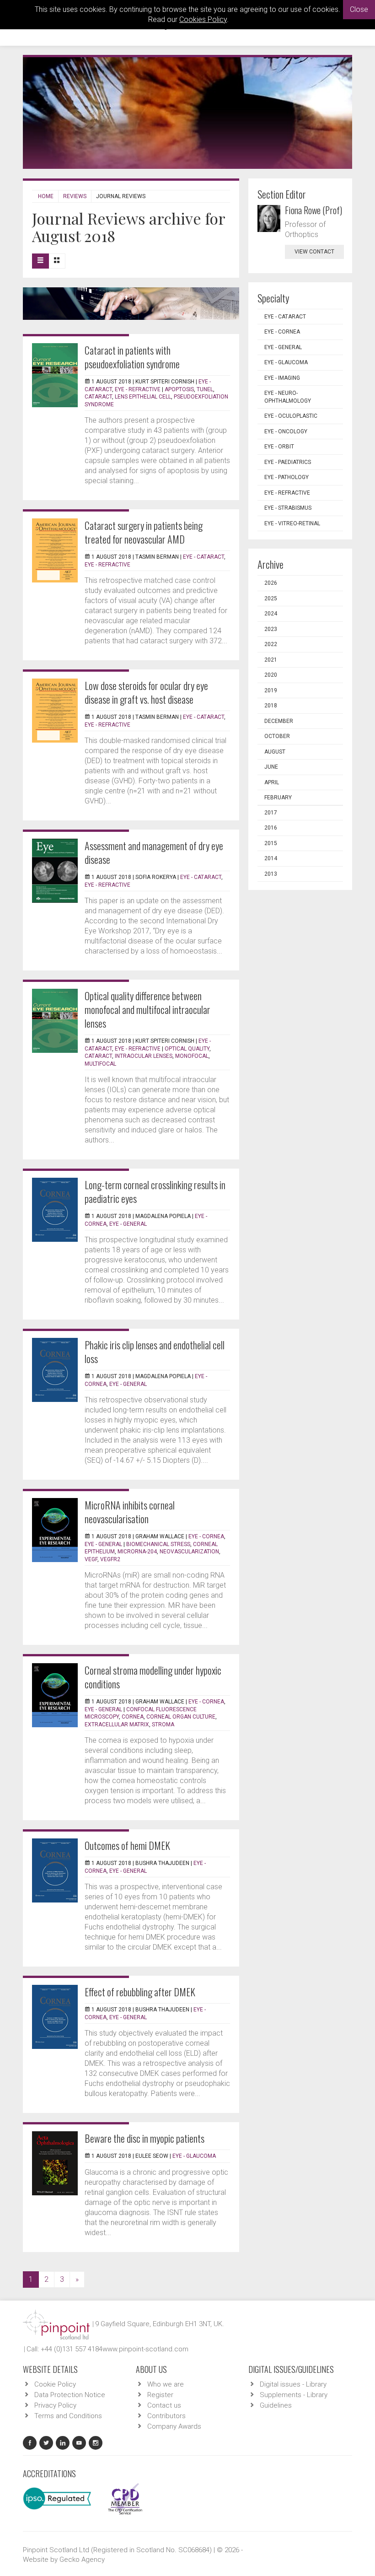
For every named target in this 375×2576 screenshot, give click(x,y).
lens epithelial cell (143, 397)
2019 (271, 690)
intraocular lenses (144, 1056)
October (277, 736)
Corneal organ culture (181, 1717)
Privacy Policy (55, 2405)
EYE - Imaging (282, 378)
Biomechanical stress (158, 1544)
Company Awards (174, 2426)
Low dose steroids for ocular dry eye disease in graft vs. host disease (146, 692)
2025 (271, 598)
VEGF (91, 1559)
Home (46, 196)
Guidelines (276, 2405)
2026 (271, 583)
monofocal (192, 1056)
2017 (271, 813)
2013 (271, 874)
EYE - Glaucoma (194, 2156)
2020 (271, 675)
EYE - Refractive (138, 389)
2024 (271, 614)
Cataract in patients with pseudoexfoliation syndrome (132, 357)
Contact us (164, 2405)
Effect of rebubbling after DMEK (140, 1992)
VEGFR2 (110, 1559)
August (275, 752)
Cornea (133, 1717)
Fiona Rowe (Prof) (313, 210)
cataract (98, 397)
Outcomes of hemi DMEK (127, 1845)
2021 (271, 660)
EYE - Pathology (287, 477)
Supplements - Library (294, 2395)
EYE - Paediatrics (288, 462)
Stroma (163, 1725)
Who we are (166, 2384)
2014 (271, 858)
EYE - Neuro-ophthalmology (288, 397)
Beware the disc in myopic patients (145, 2138)
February (278, 798)
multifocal (100, 1064)
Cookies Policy (203, 19)
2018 (271, 706)
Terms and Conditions (68, 2416)
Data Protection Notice (70, 2395)
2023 (271, 629)
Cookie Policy (55, 2384)
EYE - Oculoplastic (291, 416)
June (271, 767)
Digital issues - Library (293, 2384)
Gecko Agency (82, 2560)
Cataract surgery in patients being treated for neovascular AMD (144, 532)
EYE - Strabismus (288, 508)
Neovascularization (189, 1552)
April (272, 782)
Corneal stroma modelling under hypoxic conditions (153, 1677)
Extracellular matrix (117, 1725)
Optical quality (187, 1049)
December (279, 721)
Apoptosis (179, 389)
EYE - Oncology (286, 431)
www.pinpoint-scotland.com (145, 2349)
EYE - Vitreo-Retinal (292, 523)
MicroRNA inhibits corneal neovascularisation (130, 1512)
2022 (271, 644)
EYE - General (128, 1224)
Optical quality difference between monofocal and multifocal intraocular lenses (147, 1009)
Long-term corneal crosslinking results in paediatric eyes (155, 1191)
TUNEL (205, 389)
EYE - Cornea (206, 1536)
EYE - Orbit (279, 447)
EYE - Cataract (204, 557)
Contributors (166, 2416)
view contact (314, 252)
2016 (271, 828)
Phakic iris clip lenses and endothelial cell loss (155, 1352)
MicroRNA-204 (137, 1552)
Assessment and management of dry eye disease (154, 852)
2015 (271, 843)
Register (160, 2395)
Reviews (75, 196)
